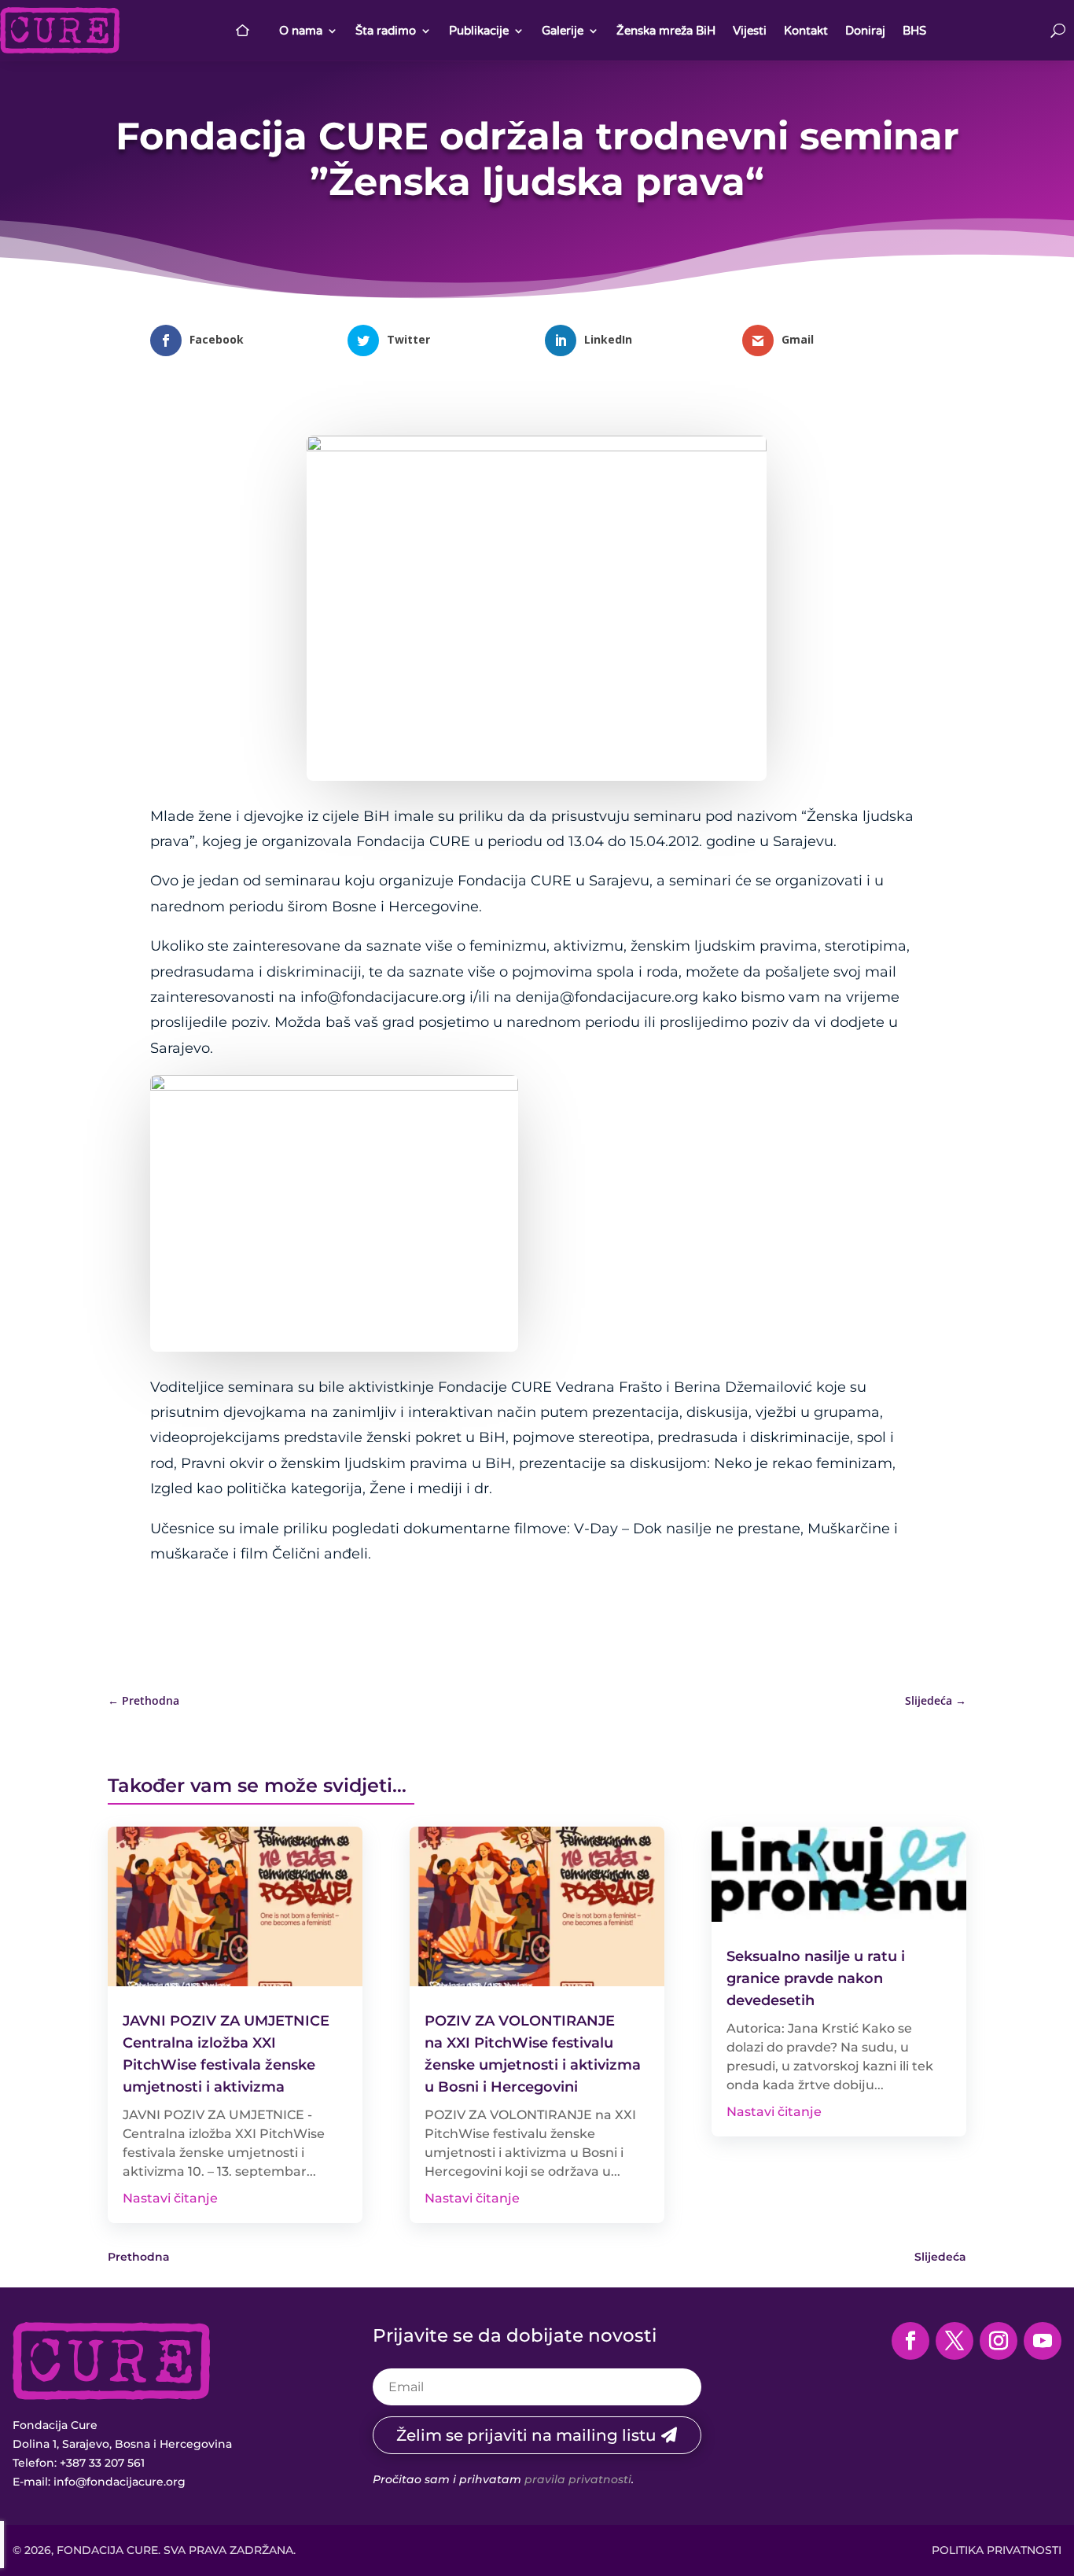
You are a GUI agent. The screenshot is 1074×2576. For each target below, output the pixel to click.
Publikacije (479, 31)
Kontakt (806, 31)
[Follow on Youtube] (1043, 2341)
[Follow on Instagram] (999, 2341)
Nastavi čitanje (170, 2198)
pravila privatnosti (578, 2479)
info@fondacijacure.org (120, 2482)
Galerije (563, 31)
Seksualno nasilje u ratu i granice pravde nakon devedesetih (816, 1978)
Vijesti (750, 31)
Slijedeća (940, 2257)
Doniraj (865, 31)
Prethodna (139, 2257)
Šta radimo (386, 31)
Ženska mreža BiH (666, 31)
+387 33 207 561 (102, 2463)
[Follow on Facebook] (910, 2341)
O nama (301, 31)
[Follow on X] (954, 2341)
